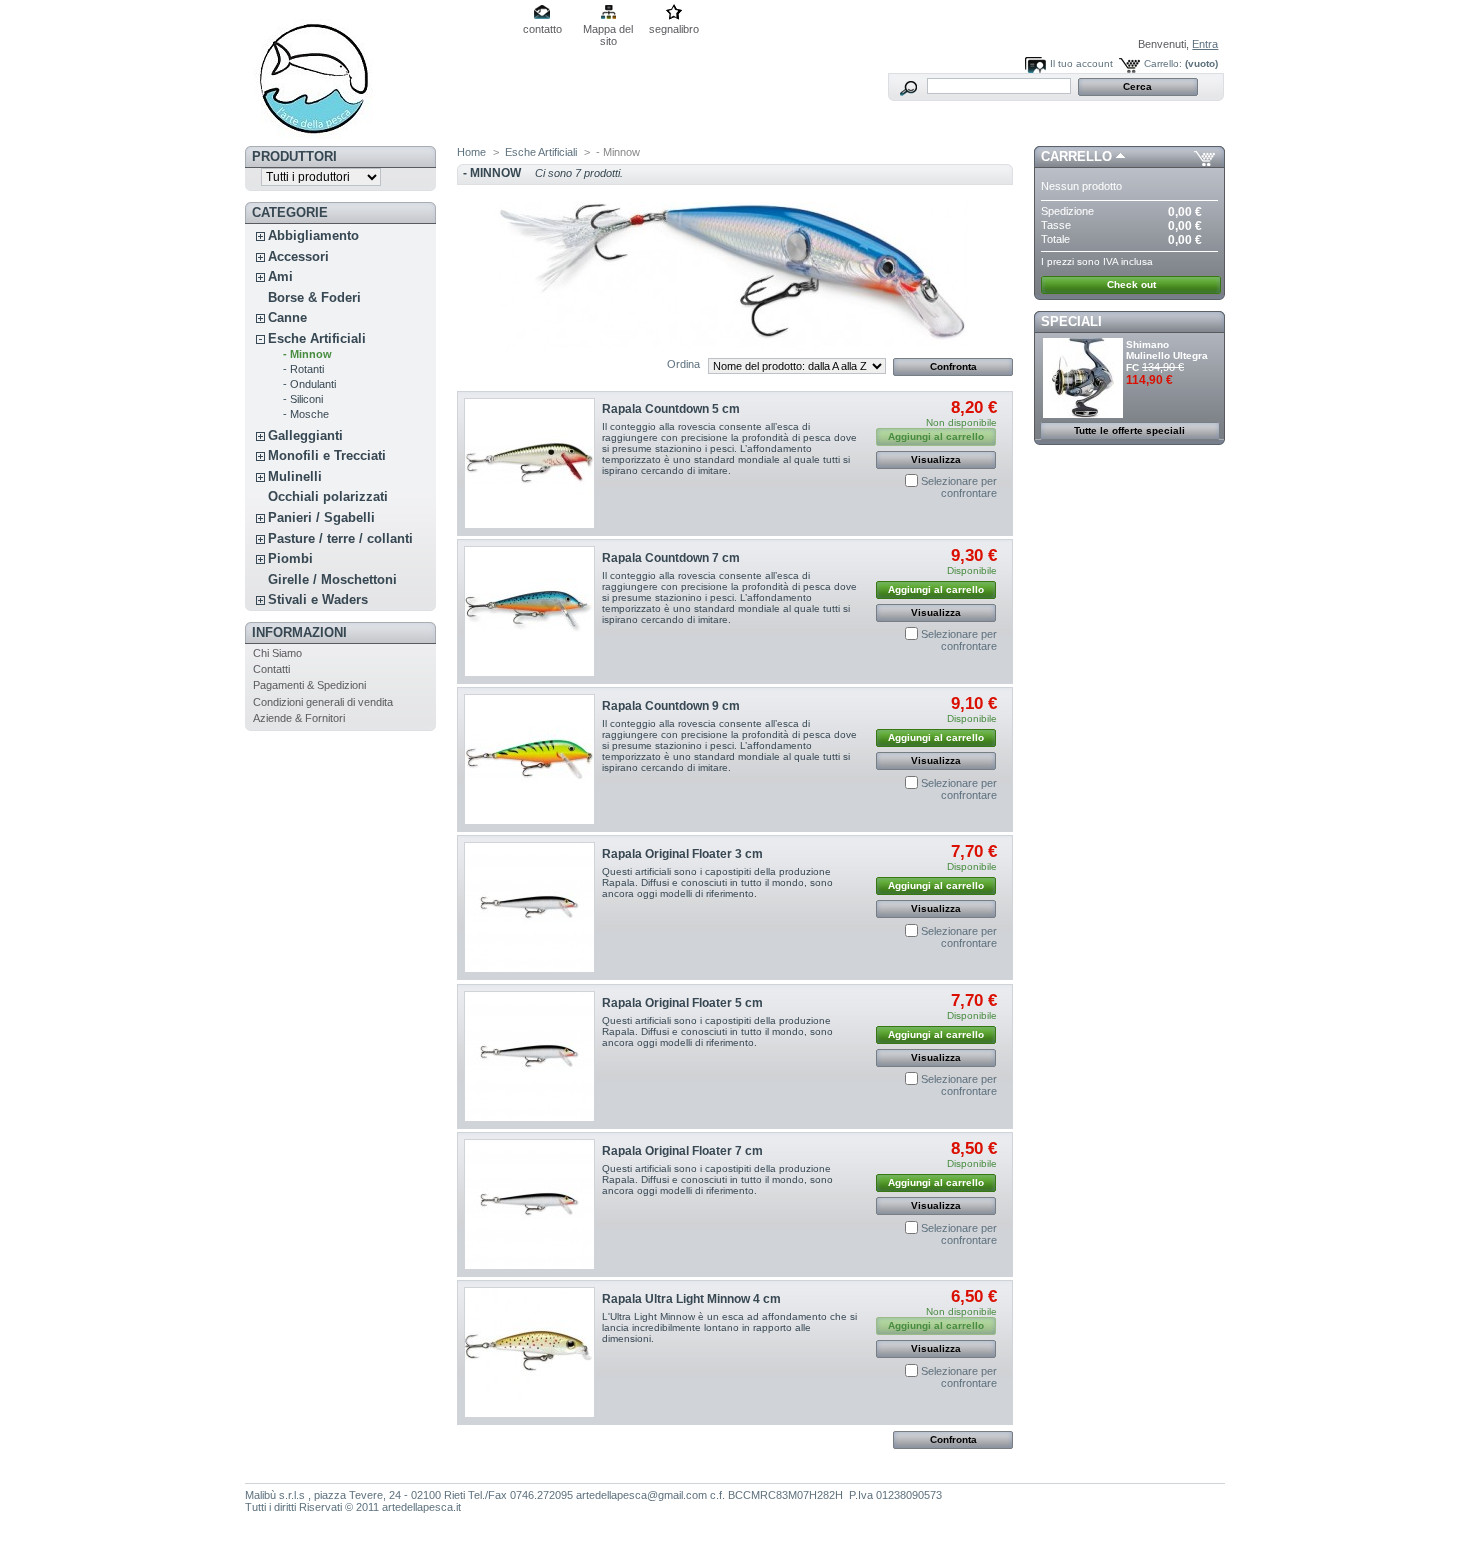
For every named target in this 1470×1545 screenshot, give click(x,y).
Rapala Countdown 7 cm (671, 558)
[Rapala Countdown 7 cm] (529, 611)
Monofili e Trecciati (327, 455)
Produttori (294, 156)
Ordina (683, 364)
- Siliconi (303, 399)
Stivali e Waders (318, 599)
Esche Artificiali (317, 338)
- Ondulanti (309, 384)
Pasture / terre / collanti (340, 538)
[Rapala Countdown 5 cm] (529, 463)
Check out (1131, 284)
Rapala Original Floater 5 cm (682, 1003)
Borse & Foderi (314, 297)
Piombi (290, 558)
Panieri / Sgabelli (321, 517)
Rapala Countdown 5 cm (671, 409)
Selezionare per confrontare (959, 487)
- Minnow (307, 354)
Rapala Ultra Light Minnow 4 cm (691, 1299)
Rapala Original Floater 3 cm (682, 854)
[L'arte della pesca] (377, 73)
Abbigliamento (313, 235)
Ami (280, 276)
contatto (542, 29)
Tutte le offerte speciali (1129, 430)
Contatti (271, 669)
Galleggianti (305, 435)
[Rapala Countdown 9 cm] (529, 759)
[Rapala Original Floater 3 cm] (529, 907)
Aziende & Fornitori (299, 718)
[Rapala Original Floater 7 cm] (529, 1204)
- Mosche (306, 414)
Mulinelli (295, 476)
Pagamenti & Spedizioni (309, 685)
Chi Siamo (277, 653)
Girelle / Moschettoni (332, 579)
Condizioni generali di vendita (323, 702)
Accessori (298, 256)
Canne (287, 317)
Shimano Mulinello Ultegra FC (1167, 356)
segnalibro (674, 29)
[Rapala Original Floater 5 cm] (529, 1056)
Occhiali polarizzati (328, 496)
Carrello (1076, 156)
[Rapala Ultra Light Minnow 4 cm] (529, 1352)
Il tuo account (1081, 63)
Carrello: (1163, 63)
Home (471, 152)
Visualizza (936, 459)
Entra (1205, 44)
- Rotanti (303, 369)
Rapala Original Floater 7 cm (682, 1151)
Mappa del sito (608, 30)
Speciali (1071, 321)
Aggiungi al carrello (936, 589)
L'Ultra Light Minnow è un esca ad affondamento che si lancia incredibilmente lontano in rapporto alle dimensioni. (729, 1327)
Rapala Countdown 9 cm (671, 706)
